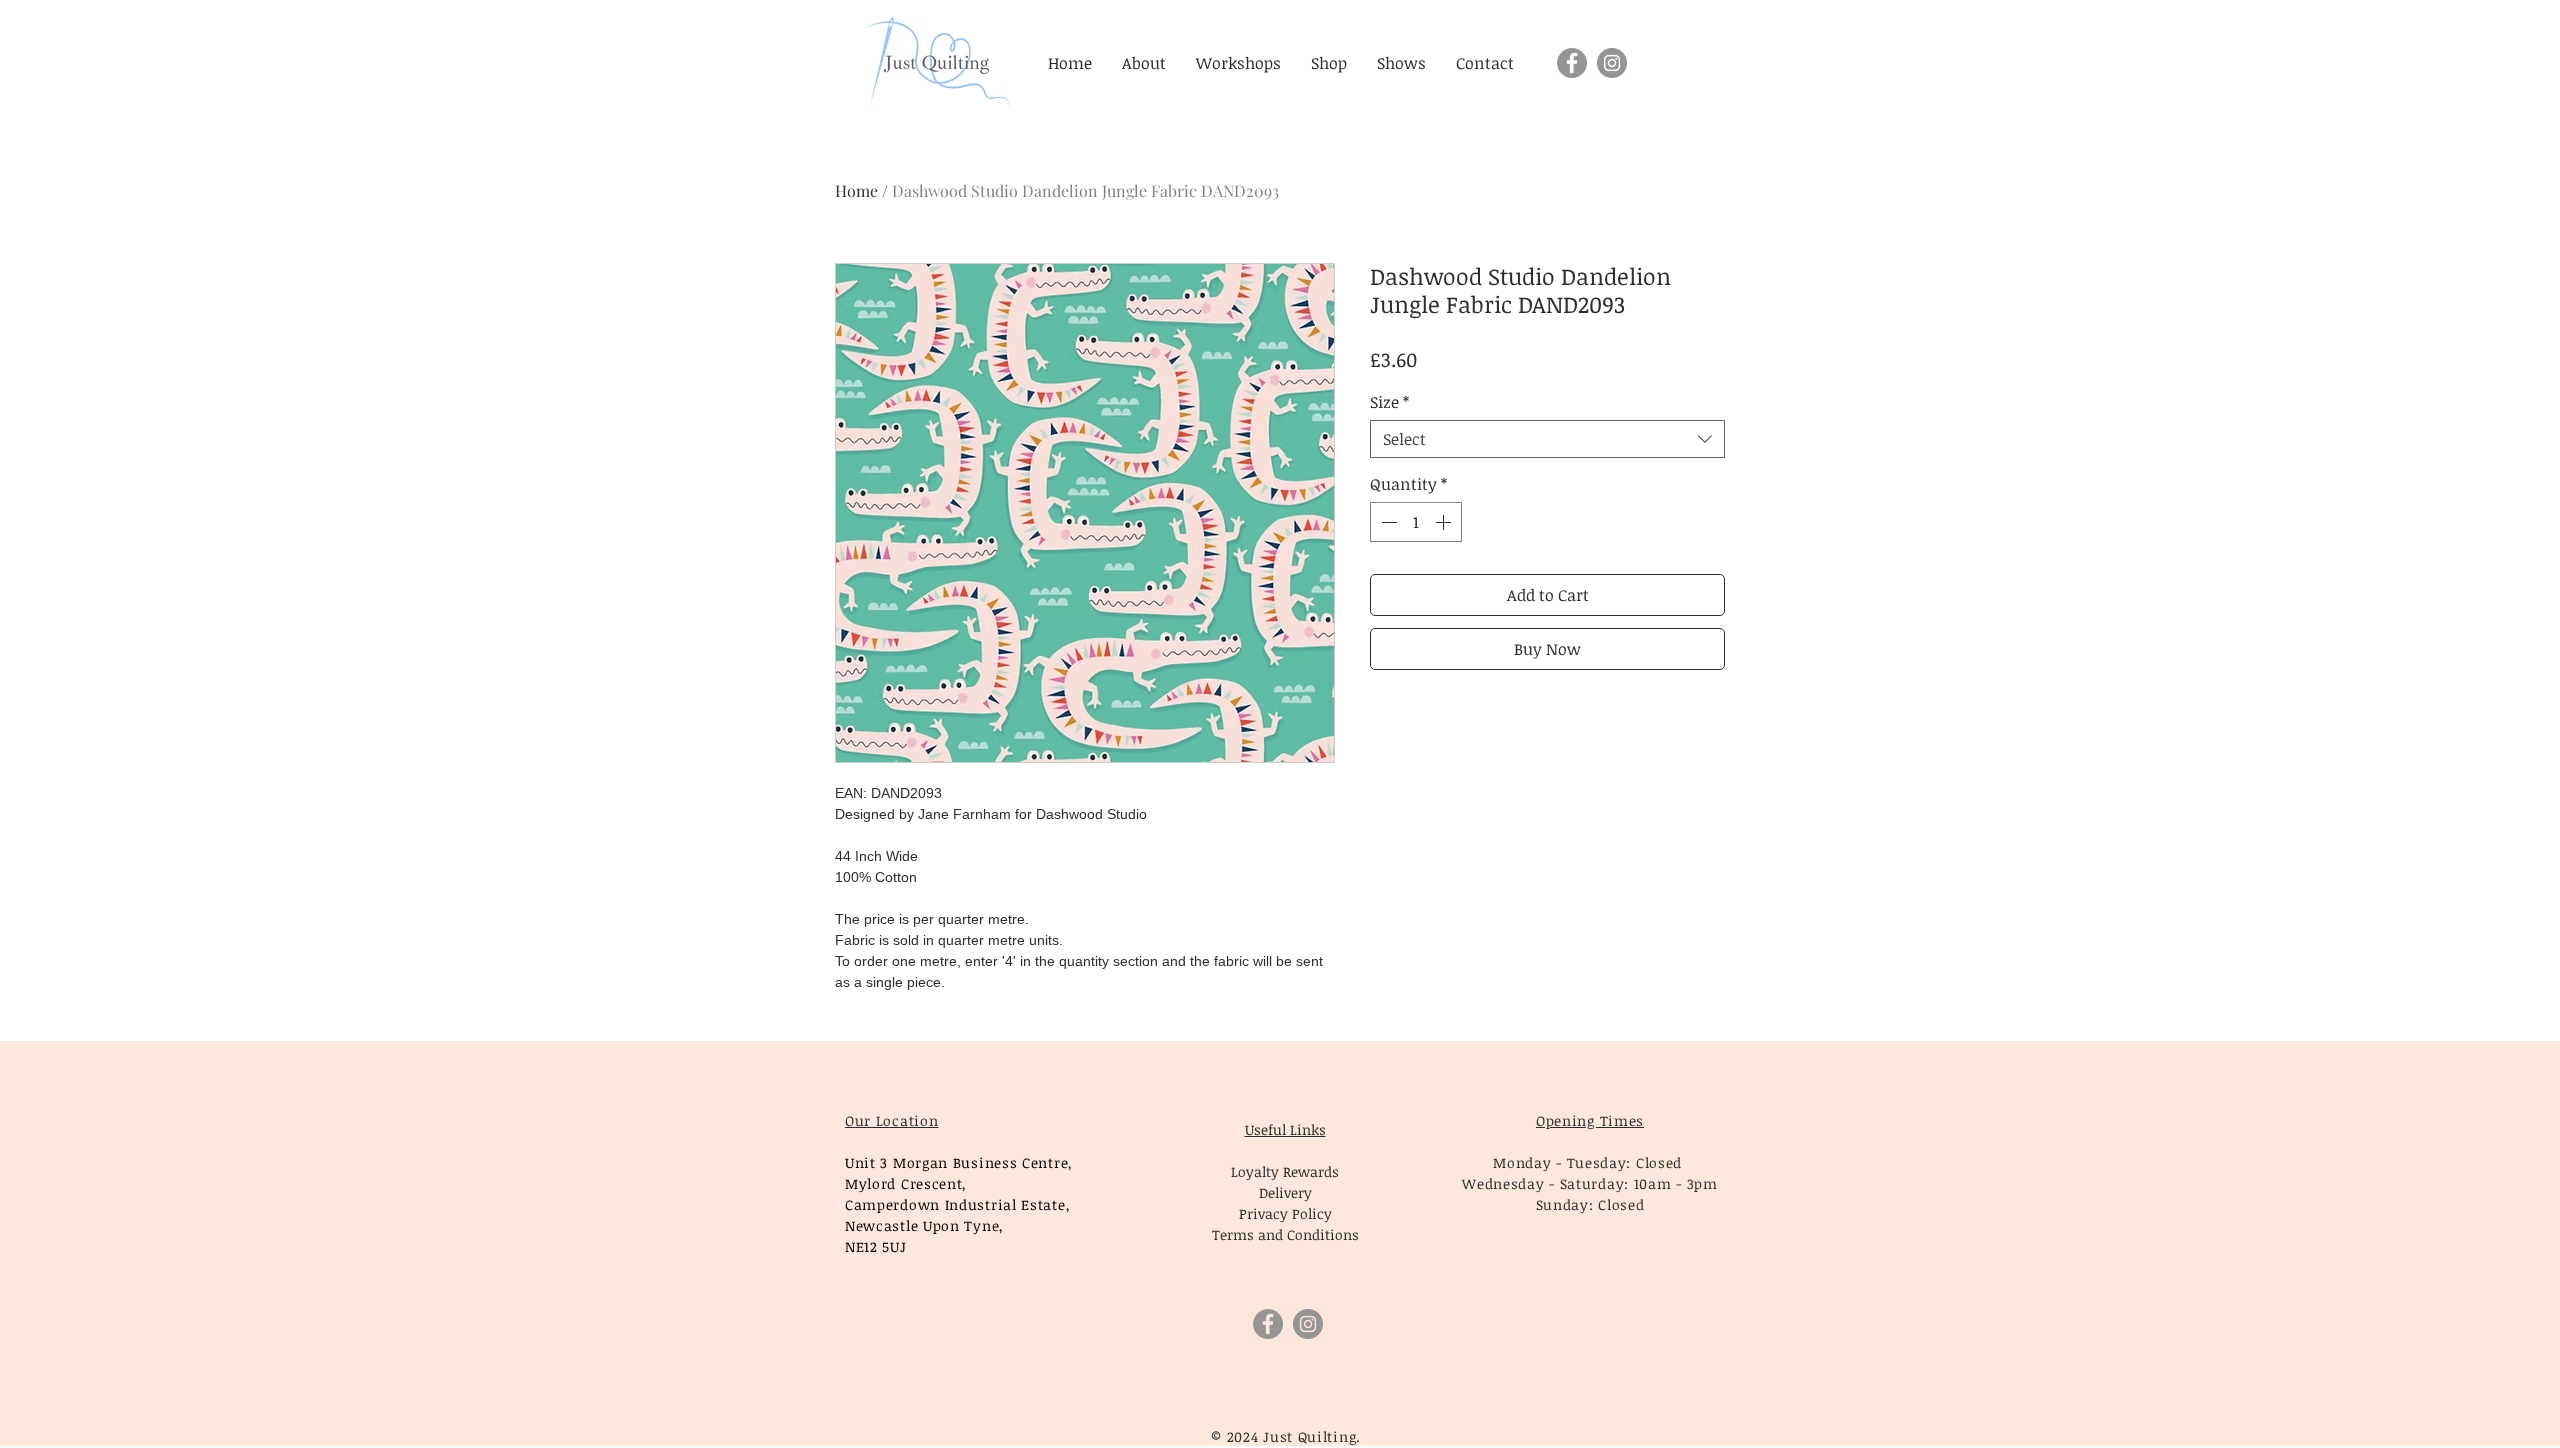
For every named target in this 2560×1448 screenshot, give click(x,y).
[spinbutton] (1416, 522)
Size (1389, 402)
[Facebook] (1572, 63)
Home (856, 190)
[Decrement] (1387, 522)
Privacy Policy (1285, 1213)
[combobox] (1547, 439)
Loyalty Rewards (1285, 1171)
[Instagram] (1612, 63)
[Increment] (1445, 522)
